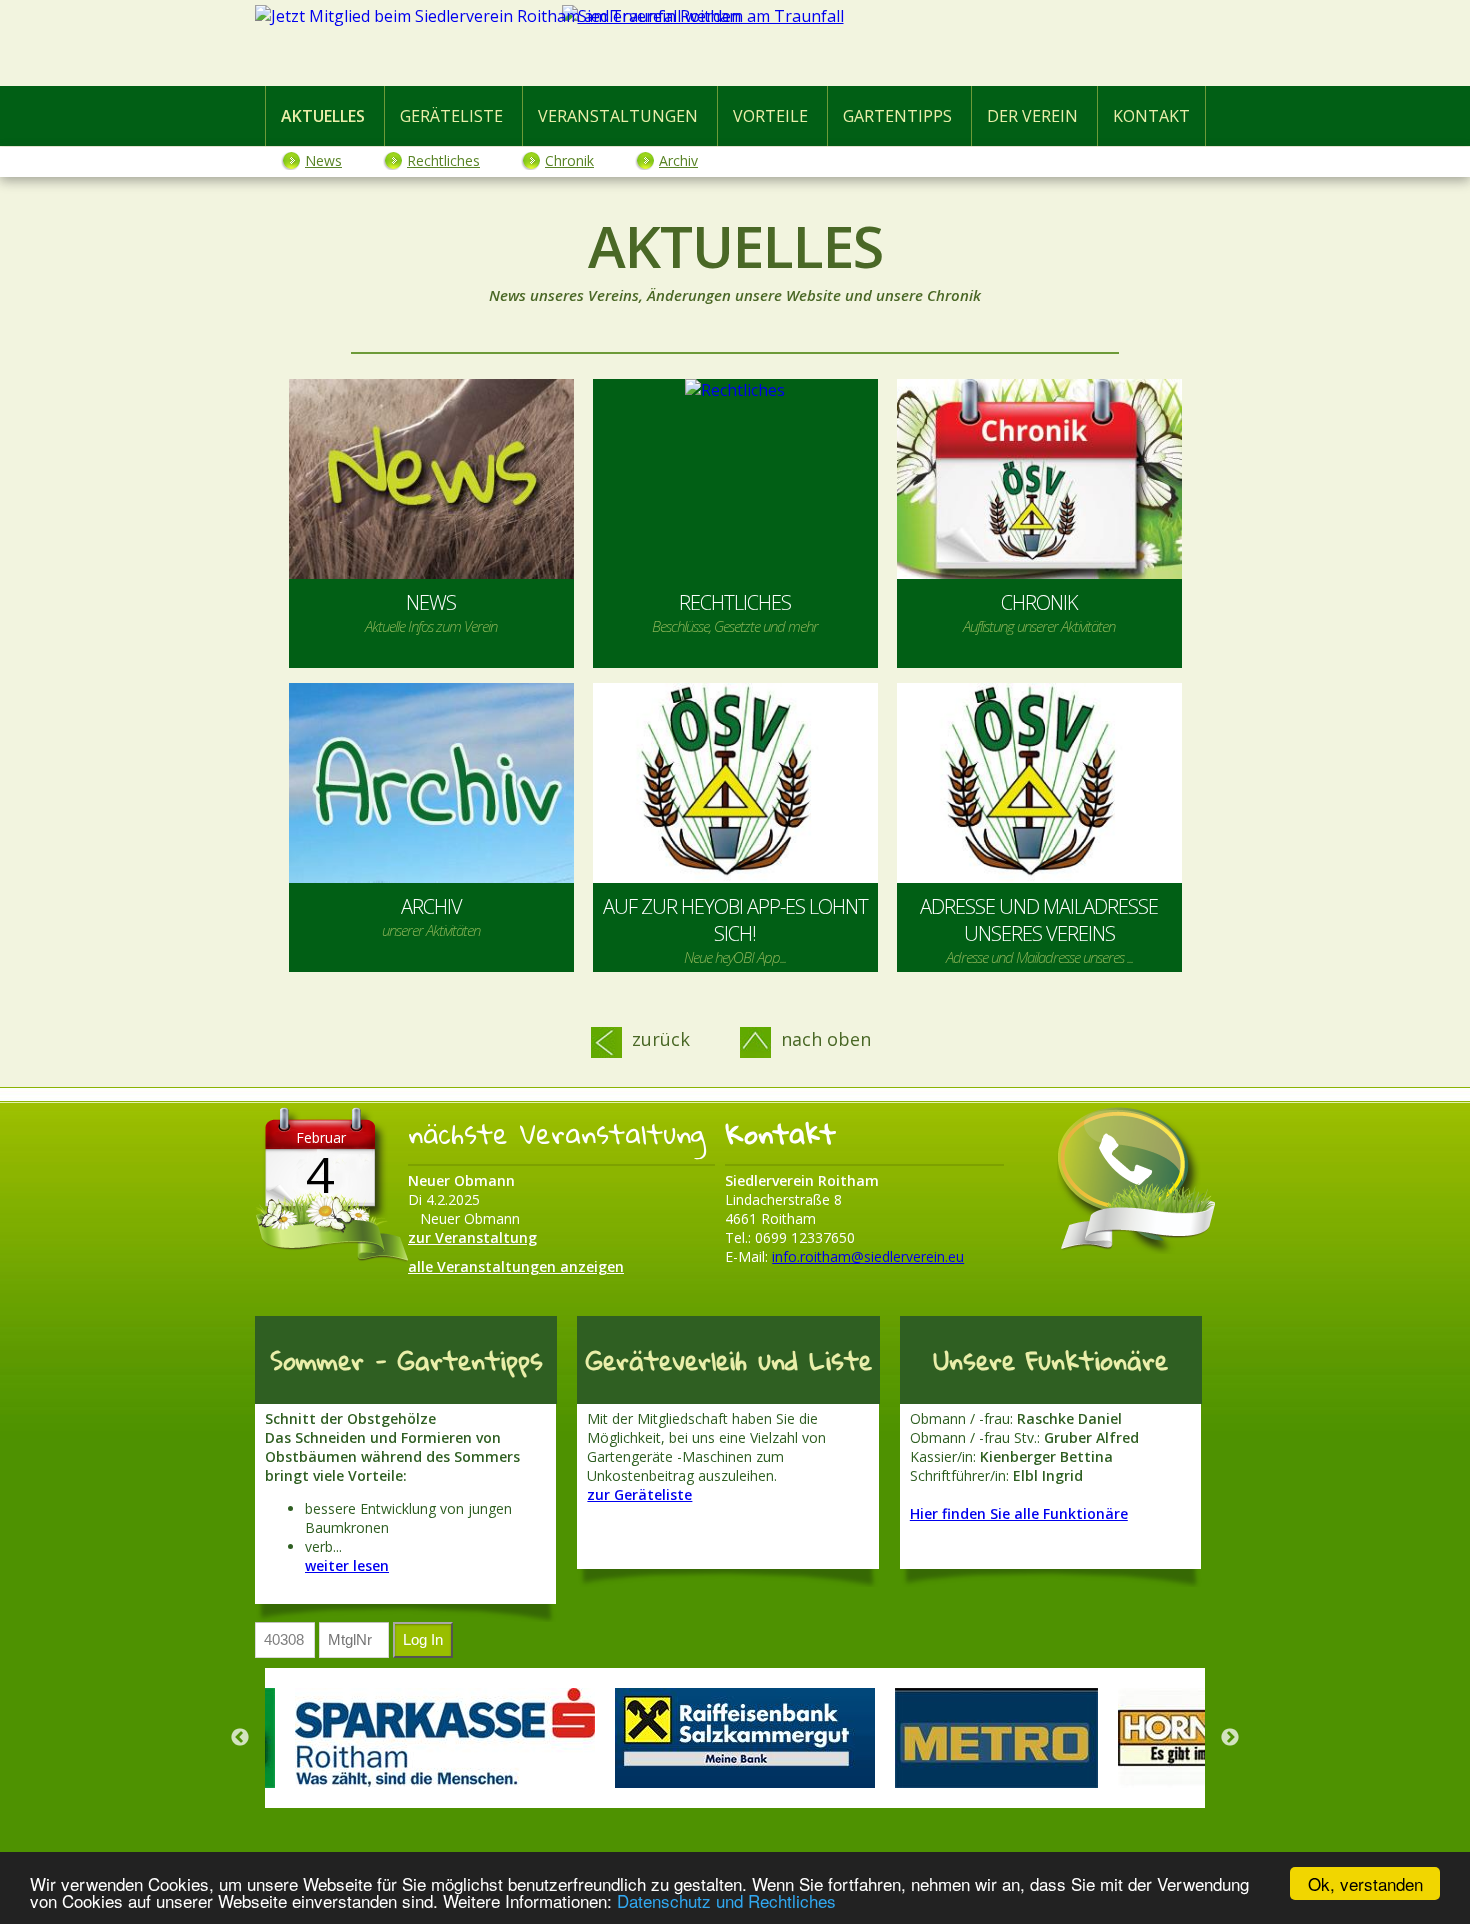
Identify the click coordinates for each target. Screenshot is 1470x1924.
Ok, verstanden (1365, 1883)
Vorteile (770, 116)
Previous (240, 1738)
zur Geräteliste (639, 1494)
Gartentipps (897, 116)
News (323, 160)
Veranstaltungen (618, 116)
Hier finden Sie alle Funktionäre (1019, 1513)
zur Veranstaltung (472, 1237)
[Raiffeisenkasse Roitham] (745, 1738)
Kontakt (1151, 116)
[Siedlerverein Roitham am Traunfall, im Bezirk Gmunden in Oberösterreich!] (735, 47)
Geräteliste (451, 116)
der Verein (1032, 116)
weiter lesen (347, 1565)
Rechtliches (443, 160)
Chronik (569, 160)
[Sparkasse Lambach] (445, 1737)
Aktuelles (323, 116)
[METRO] (996, 1738)
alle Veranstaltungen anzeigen (516, 1266)
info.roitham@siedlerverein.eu (868, 1256)
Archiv (678, 160)
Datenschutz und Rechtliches (726, 1900)
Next (1230, 1738)
